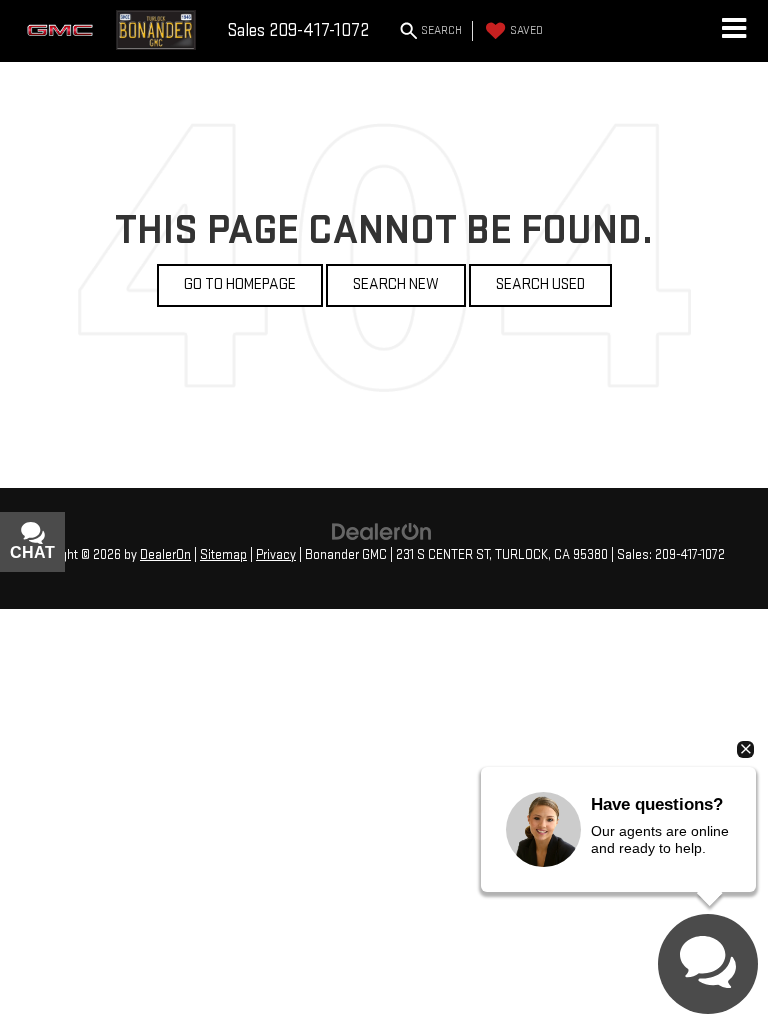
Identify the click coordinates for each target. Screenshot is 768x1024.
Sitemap (223, 555)
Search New (396, 284)
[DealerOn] (382, 531)
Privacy (276, 555)
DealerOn (165, 555)
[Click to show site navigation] (733, 31)
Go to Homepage (240, 284)
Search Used (540, 284)
